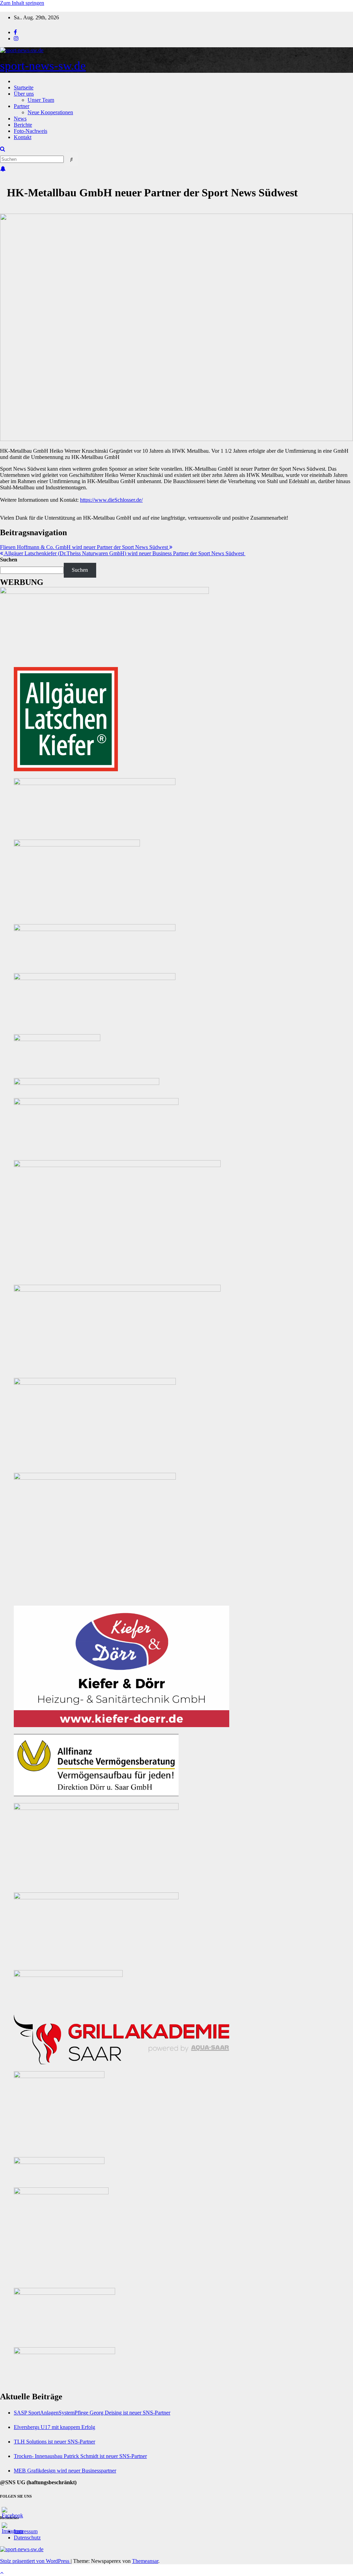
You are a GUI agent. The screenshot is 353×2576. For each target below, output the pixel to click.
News (20, 119)
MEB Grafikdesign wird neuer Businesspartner (65, 2471)
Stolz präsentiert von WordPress (35, 2561)
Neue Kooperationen (50, 112)
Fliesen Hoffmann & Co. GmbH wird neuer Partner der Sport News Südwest (85, 547)
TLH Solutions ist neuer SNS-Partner (54, 2442)
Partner (22, 106)
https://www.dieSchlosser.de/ (111, 500)
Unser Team (41, 100)
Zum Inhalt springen (22, 3)
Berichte (23, 125)
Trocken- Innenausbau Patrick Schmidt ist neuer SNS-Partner (80, 2456)
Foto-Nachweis (31, 131)
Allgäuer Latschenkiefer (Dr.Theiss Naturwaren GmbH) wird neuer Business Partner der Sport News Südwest (124, 553)
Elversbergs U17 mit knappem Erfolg (54, 2427)
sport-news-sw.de (43, 66)
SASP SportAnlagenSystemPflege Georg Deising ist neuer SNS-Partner (92, 2413)
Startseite (24, 87)
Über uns (24, 94)
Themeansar (145, 2561)
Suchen (9, 560)
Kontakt (23, 137)
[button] (3, 149)
